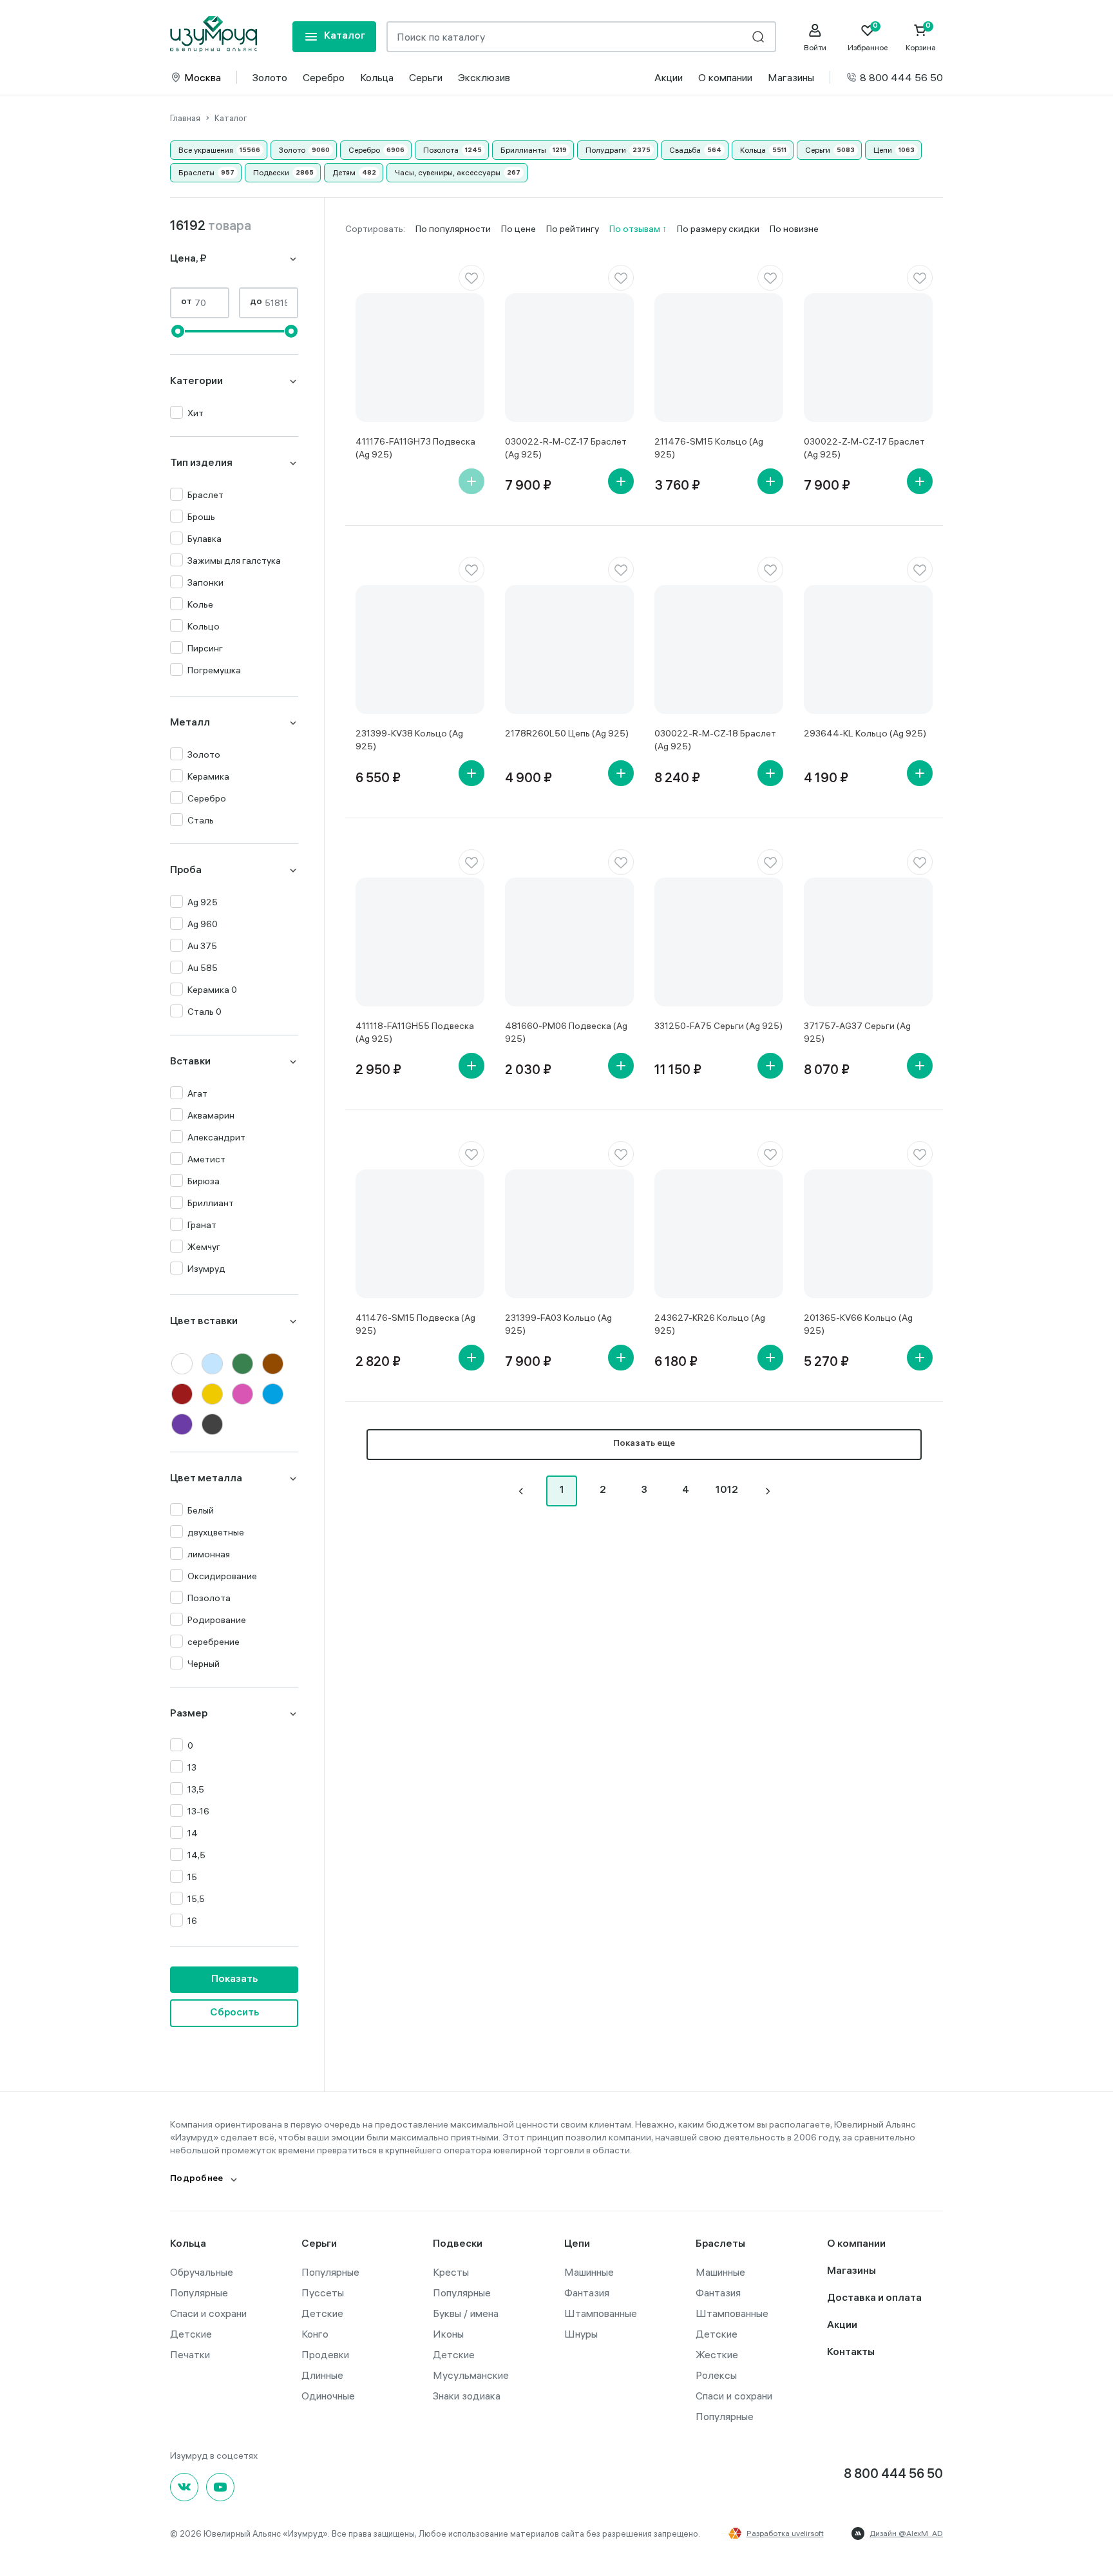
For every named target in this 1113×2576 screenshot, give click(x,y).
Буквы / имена (466, 2313)
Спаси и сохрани (208, 2313)
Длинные (322, 2375)
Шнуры (581, 2334)
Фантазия (587, 2292)
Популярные (199, 2292)
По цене (518, 229)
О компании (725, 77)
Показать (234, 1980)
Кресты (451, 2272)
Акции (669, 77)
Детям (344, 172)
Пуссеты (323, 2292)
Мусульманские (471, 2375)
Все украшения (206, 150)
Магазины (791, 77)
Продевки (325, 2354)
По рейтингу (573, 229)
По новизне (794, 229)
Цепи (883, 150)
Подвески (271, 172)
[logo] (214, 34)
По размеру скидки (718, 229)
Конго (315, 2334)
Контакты (851, 2353)
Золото (270, 77)
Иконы (448, 2334)
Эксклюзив (484, 77)
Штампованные (601, 2313)
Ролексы (716, 2375)
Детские (191, 2334)
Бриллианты (523, 150)
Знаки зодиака (467, 2396)
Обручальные (202, 2272)
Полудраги (606, 150)
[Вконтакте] (184, 2487)
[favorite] (471, 278)
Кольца (377, 77)
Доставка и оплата (874, 2299)
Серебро (324, 77)
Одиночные (328, 2396)
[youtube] (220, 2487)
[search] (758, 37)
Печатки (190, 2354)
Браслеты (196, 172)
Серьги (426, 77)
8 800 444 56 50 (901, 77)
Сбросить (234, 2013)
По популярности (453, 229)
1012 (727, 1491)
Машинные (589, 2272)
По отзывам (636, 229)
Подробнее (197, 2179)
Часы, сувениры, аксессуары (448, 172)
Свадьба (685, 150)
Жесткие (717, 2354)
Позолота (441, 150)
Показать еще (644, 1444)
